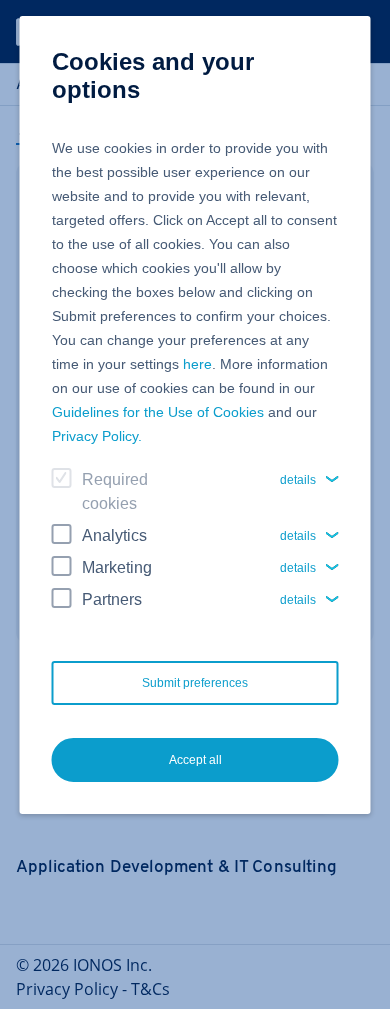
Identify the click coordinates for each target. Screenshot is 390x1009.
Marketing (117, 567)
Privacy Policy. (97, 436)
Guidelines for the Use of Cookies (158, 412)
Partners (112, 599)
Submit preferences (195, 683)
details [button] (298, 480)
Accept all (195, 760)
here (197, 364)
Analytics (114, 535)
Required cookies (115, 491)
